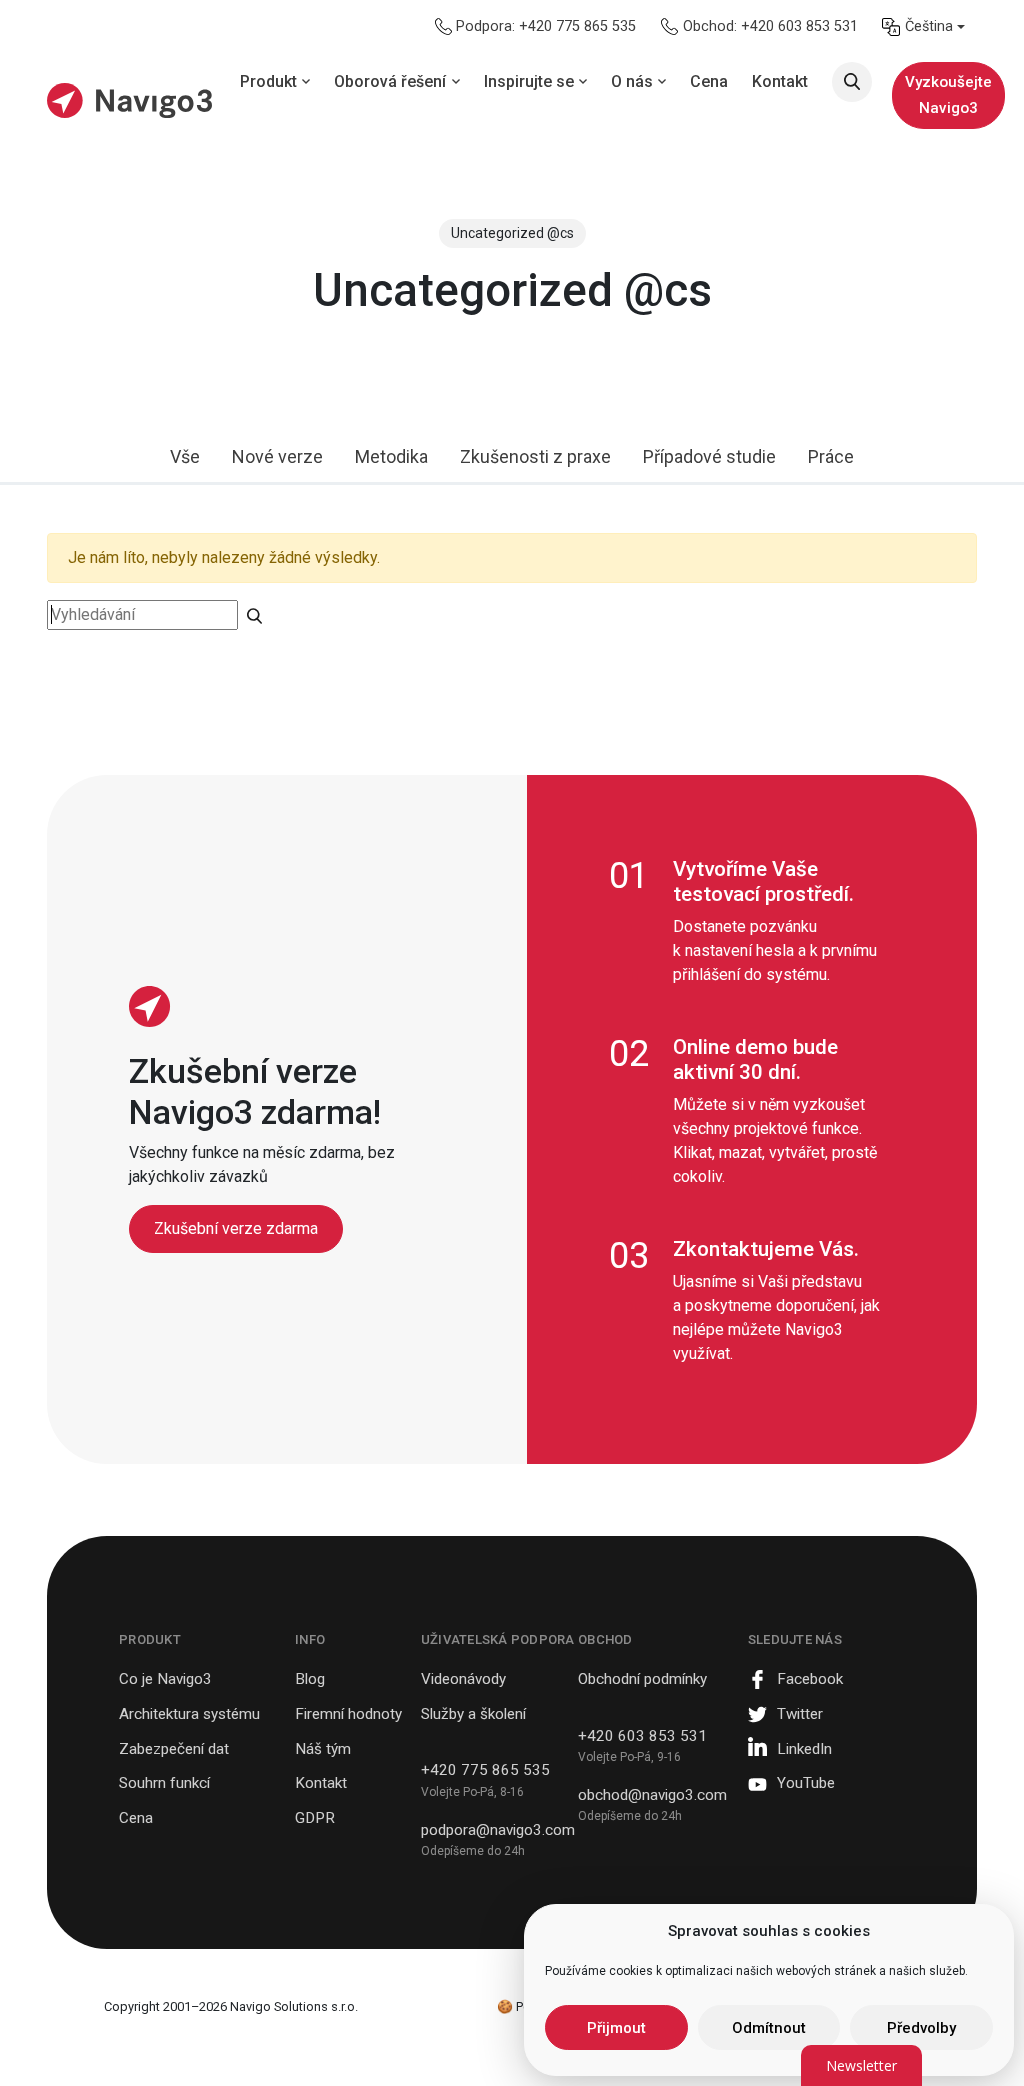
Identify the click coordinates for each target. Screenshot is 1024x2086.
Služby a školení (473, 1714)
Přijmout (616, 2028)
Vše (185, 456)
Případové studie (709, 456)
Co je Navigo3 (165, 1679)
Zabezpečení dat (174, 1749)
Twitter (800, 1714)
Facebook (810, 1679)
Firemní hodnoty (348, 1714)
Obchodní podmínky (642, 1679)
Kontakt (321, 1783)
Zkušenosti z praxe (535, 456)
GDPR (315, 1818)
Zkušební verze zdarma (236, 1228)
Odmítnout (769, 2028)
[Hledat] (852, 82)
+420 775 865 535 (485, 1770)
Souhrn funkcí (164, 1783)
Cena (136, 1818)
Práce (831, 456)
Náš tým (323, 1749)
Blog (310, 1679)
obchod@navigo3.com (652, 1795)
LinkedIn (804, 1749)
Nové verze (277, 456)
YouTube (806, 1783)
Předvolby (921, 2028)
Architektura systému (189, 1714)
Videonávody (463, 1679)
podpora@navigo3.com (498, 1830)
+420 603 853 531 (642, 1736)
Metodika (391, 456)
